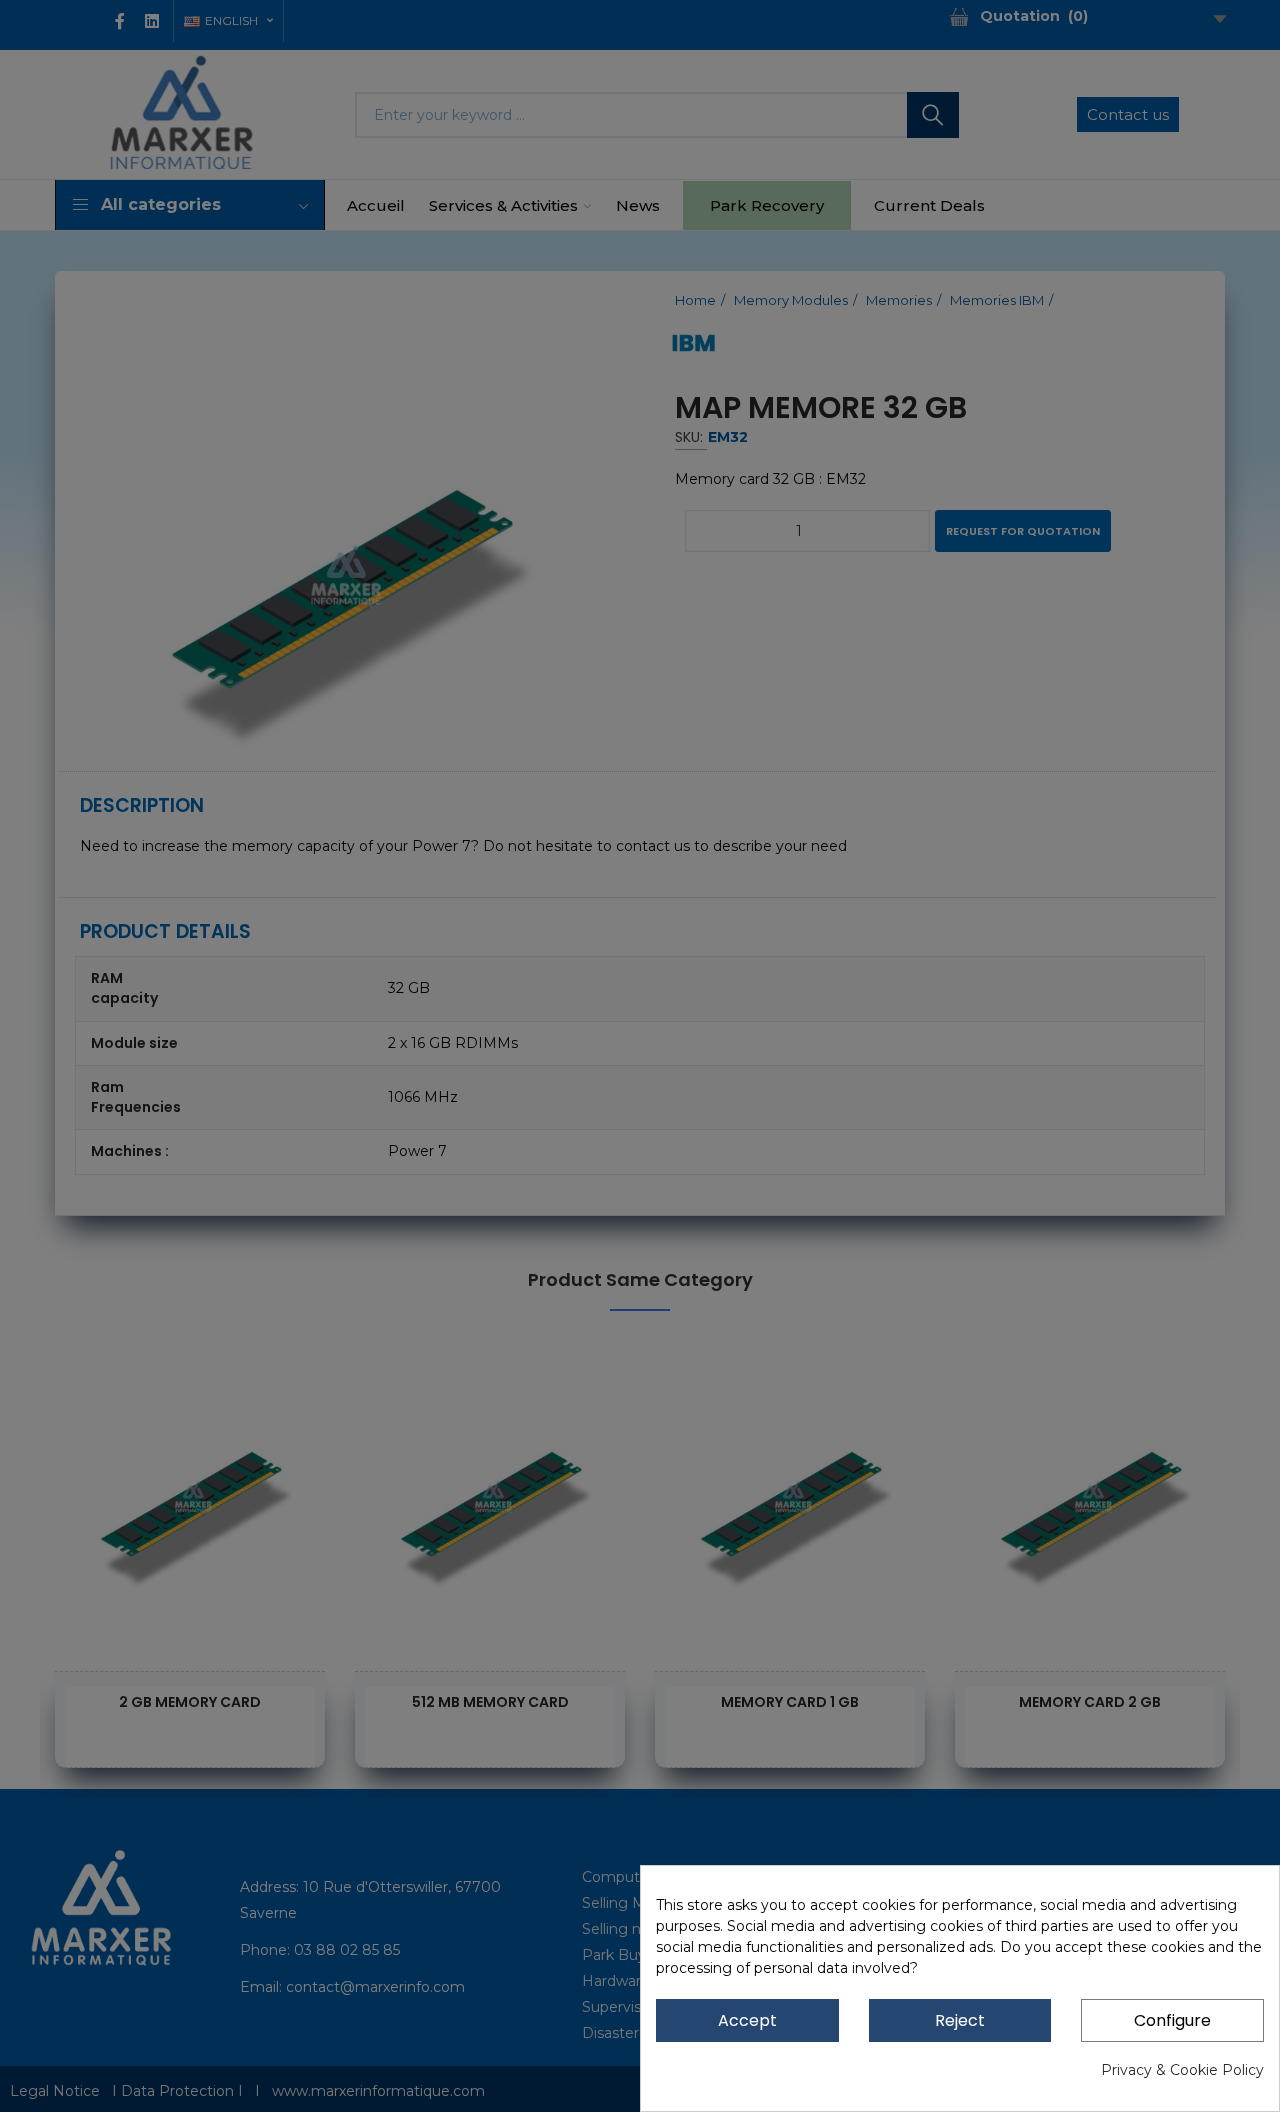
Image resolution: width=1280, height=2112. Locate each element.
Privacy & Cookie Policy (1182, 2070)
